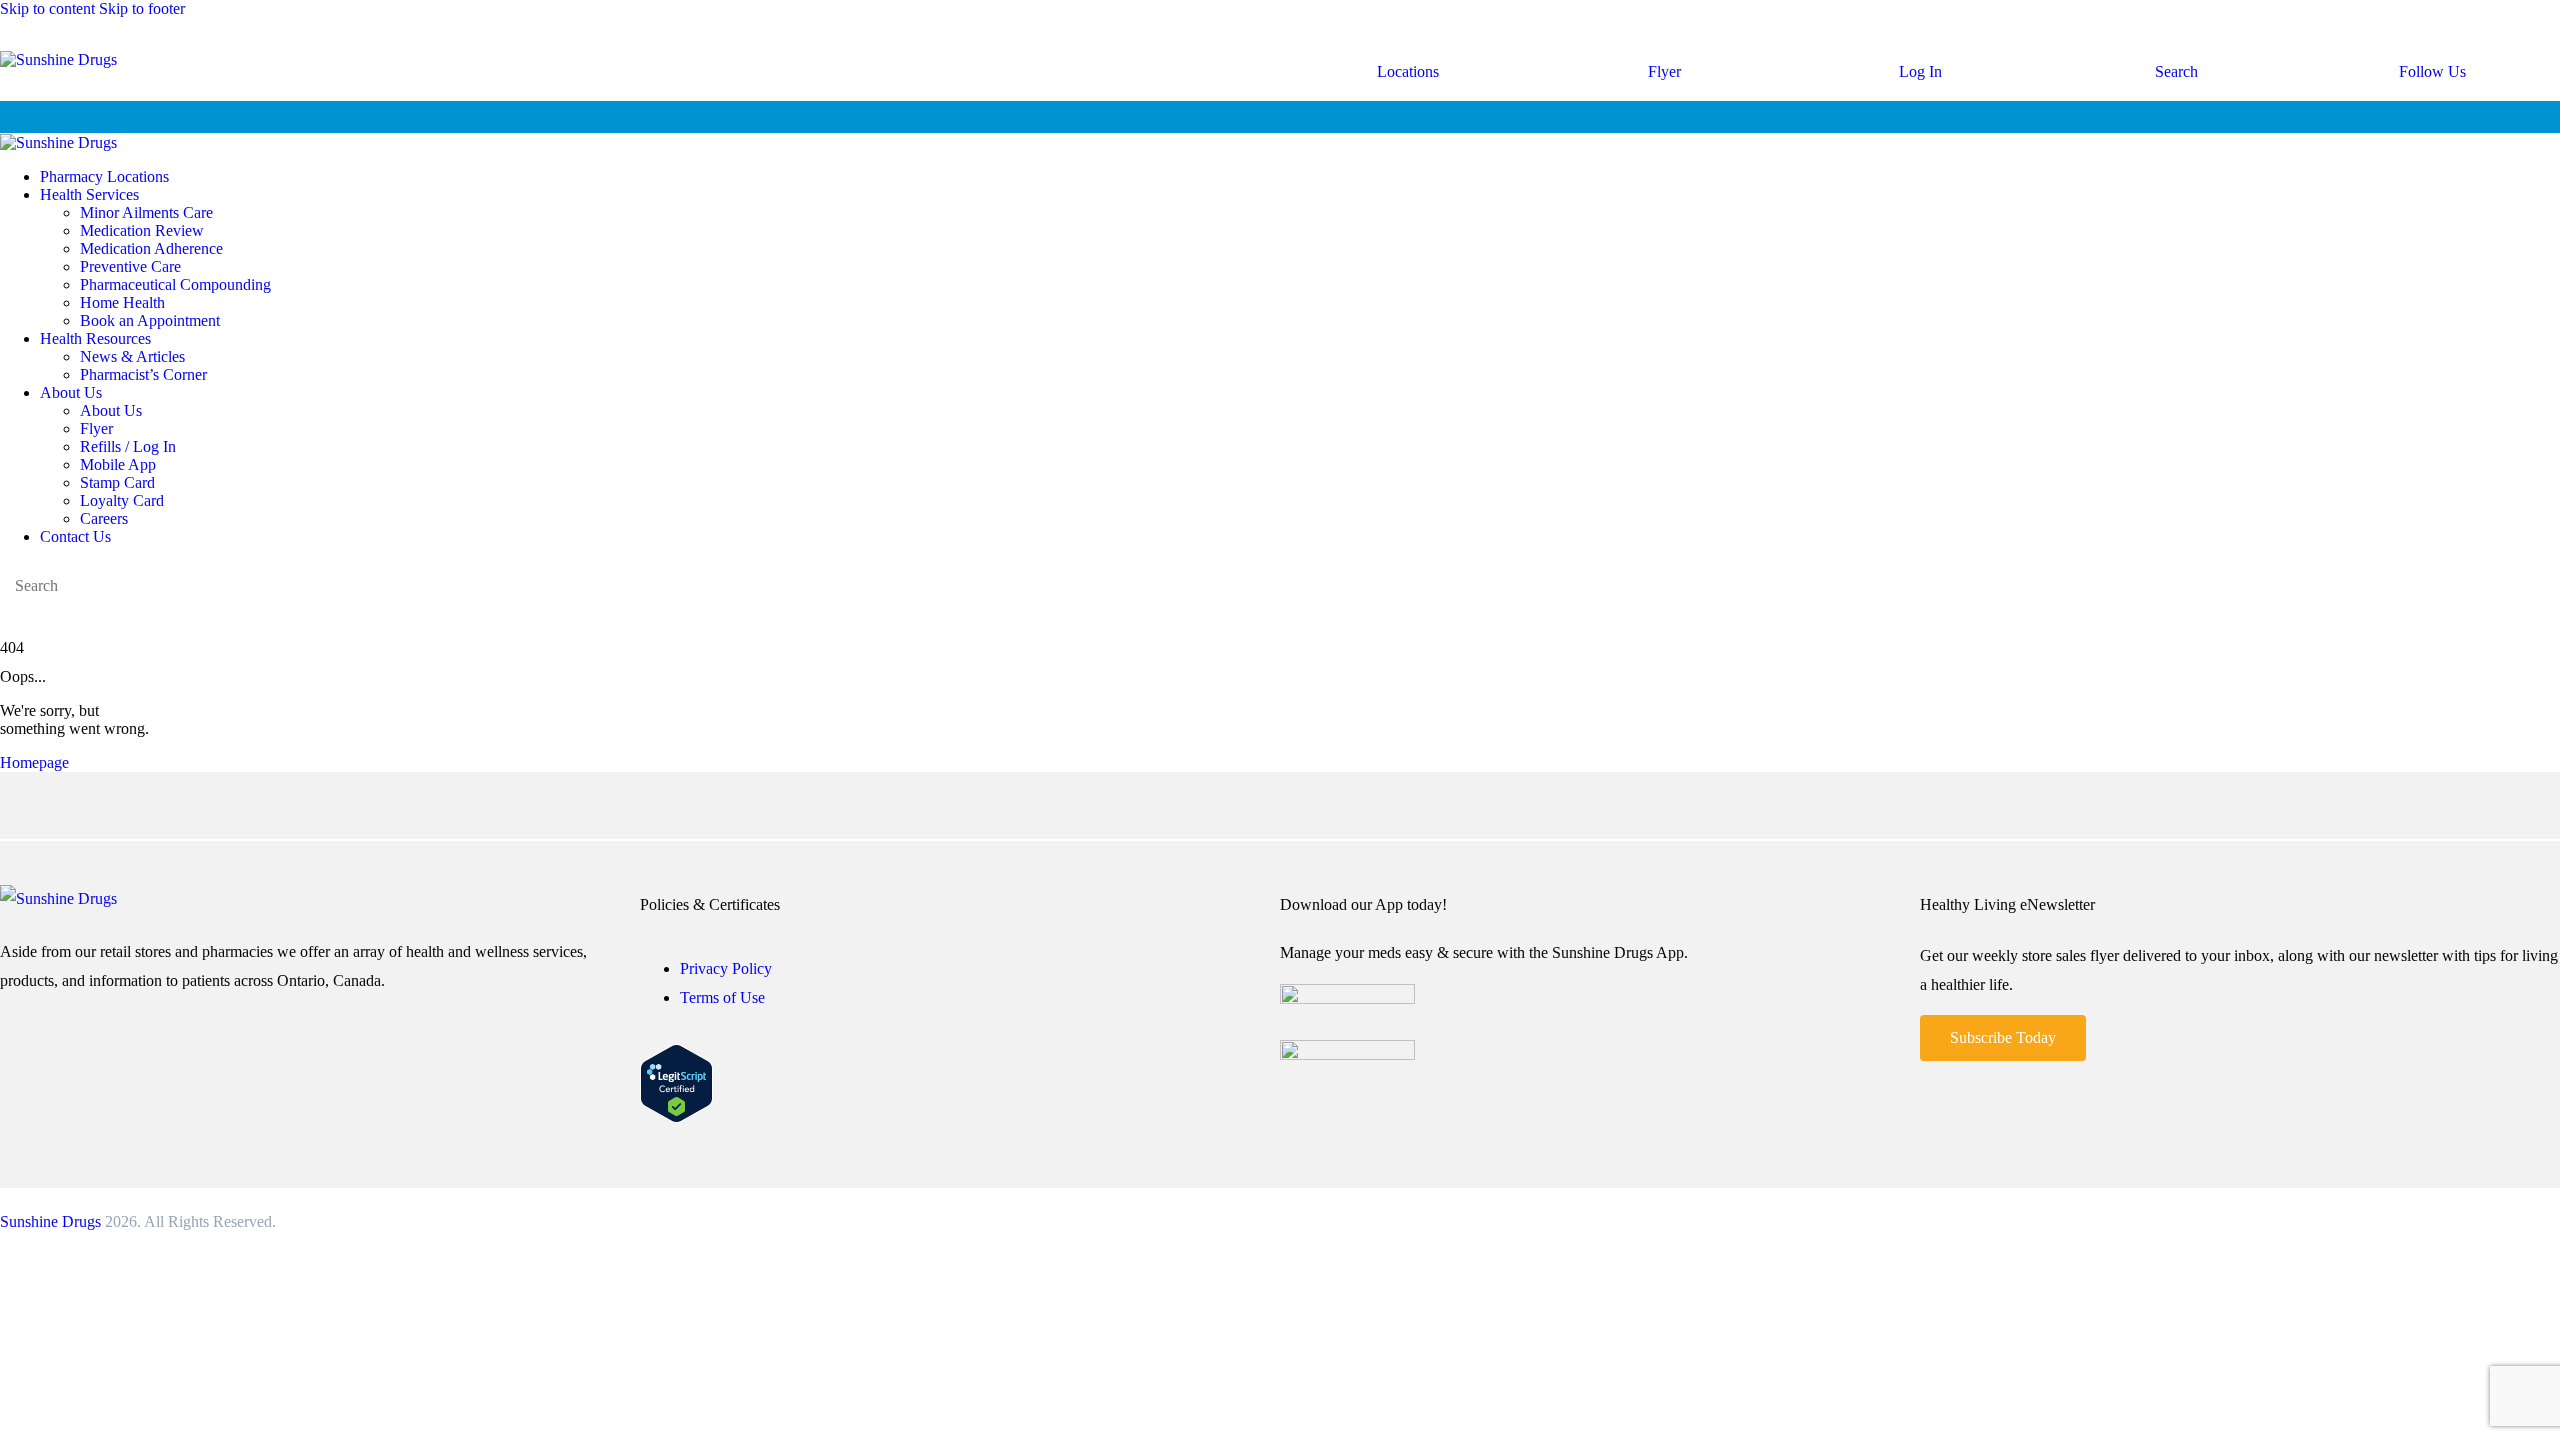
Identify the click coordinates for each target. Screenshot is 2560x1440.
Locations (1408, 71)
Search (2176, 71)
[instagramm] (33, 618)
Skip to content (47, 8)
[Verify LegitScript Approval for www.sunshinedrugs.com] (676, 1117)
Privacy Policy (726, 968)
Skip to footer (142, 8)
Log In (1920, 71)
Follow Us (2432, 71)
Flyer (1664, 71)
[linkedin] (56, 618)
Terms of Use (722, 997)
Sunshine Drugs (50, 1221)
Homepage (34, 762)
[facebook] (11, 618)
